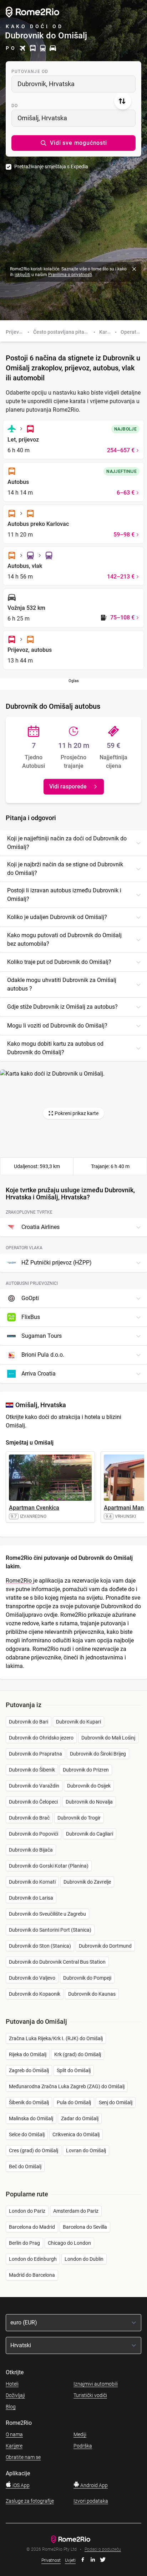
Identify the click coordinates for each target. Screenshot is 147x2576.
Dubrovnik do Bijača (31, 1850)
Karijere (14, 2446)
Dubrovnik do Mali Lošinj (108, 1738)
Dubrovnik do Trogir (79, 1818)
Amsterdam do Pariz (76, 2211)
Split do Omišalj (74, 2070)
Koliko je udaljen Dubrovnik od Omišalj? (57, 917)
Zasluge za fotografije (30, 2501)
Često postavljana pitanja (62, 332)
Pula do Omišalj (74, 2102)
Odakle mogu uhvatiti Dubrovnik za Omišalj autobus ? (62, 984)
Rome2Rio (19, 1581)
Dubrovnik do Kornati (32, 1882)
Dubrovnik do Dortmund (105, 1946)
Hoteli (12, 2384)
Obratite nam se (23, 2457)
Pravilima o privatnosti (70, 275)
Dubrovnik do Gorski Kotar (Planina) (49, 1866)
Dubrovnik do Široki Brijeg (98, 1754)
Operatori (131, 332)
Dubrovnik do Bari (29, 1722)
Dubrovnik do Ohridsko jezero (41, 1738)
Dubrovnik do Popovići (34, 1834)
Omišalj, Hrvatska (42, 118)
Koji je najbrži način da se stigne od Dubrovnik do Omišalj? (65, 869)
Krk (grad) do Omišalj (78, 2054)
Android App (93, 2485)
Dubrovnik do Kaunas (92, 1994)
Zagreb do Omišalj (29, 2070)
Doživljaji (15, 2395)
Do (15, 106)
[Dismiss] (134, 269)
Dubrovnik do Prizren (86, 1770)
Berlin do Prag (24, 2243)
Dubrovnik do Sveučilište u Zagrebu (47, 1914)
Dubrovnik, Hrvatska (46, 84)
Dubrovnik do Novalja (89, 1802)
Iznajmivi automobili (96, 2384)
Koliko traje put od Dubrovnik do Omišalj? (59, 962)
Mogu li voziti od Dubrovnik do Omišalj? (57, 1026)
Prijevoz (15, 332)
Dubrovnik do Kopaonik (35, 1994)
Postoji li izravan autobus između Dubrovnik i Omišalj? (64, 895)
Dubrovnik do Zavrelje (87, 1882)
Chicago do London (69, 2243)
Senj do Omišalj (116, 2102)
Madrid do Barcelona (32, 2275)
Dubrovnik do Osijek (89, 1786)
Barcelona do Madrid (32, 2227)
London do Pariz (27, 2211)
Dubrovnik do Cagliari (90, 1834)
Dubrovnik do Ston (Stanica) (40, 1946)
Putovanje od (30, 72)
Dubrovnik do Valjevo (32, 1978)
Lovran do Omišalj (86, 2150)
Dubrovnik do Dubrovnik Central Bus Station (57, 1962)
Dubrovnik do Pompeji (87, 1978)
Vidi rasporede (68, 786)
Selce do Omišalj (27, 2134)
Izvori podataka (91, 2501)
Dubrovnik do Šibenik (32, 1770)
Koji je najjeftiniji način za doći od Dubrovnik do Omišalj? (67, 843)
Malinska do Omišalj (31, 2118)
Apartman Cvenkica (34, 1508)
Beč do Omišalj (25, 2166)
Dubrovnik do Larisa (31, 1898)
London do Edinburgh (33, 2259)
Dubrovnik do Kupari (78, 1722)
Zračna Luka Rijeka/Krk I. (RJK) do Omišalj (56, 2038)
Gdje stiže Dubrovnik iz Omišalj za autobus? (62, 1007)
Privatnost (51, 2560)
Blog (11, 2407)
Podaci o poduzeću (103, 2549)
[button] (73, 143)
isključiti (22, 275)
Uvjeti (70, 2560)
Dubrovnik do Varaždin (34, 1786)
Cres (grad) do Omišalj (34, 2150)
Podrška (83, 2446)
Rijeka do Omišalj (28, 2054)
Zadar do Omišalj (80, 2118)
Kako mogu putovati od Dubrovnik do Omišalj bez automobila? (64, 939)
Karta (105, 332)
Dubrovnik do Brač (29, 1818)
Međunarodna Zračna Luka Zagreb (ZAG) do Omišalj (67, 2086)
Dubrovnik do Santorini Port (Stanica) (50, 1930)
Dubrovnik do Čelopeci (33, 1802)
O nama (14, 2434)
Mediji (80, 2434)
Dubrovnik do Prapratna (36, 1754)
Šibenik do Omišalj (29, 2102)
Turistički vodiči (90, 2395)
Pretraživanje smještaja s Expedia (51, 167)
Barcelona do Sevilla (85, 2227)
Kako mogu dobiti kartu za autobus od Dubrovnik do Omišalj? (55, 1048)
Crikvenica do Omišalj (76, 2134)
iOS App (21, 2485)
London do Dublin (84, 2259)
